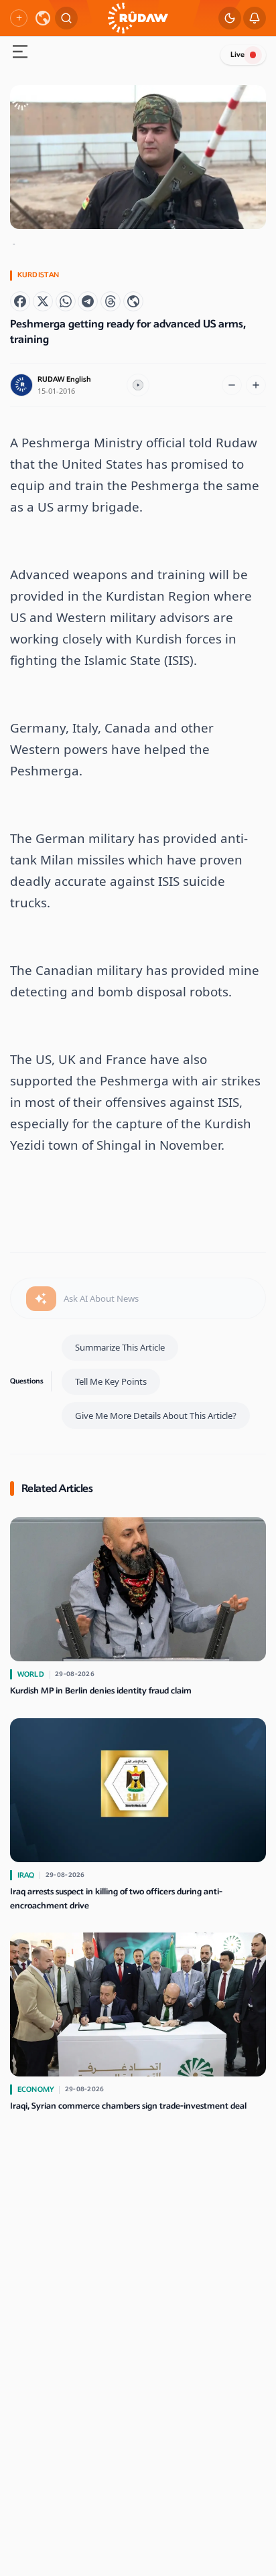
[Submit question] (41, 1299)
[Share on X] (43, 301)
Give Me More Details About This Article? (156, 1416)
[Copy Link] (133, 301)
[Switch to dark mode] (230, 18)
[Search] (66, 18)
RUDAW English (64, 379)
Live (237, 55)
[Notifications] (255, 18)
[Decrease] (232, 385)
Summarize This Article (120, 1347)
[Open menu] (20, 53)
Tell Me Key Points (111, 1381)
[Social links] (19, 18)
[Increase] (256, 385)
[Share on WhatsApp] (66, 301)
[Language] (43, 18)
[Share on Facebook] (20, 301)
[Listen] (138, 385)
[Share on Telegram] (88, 301)
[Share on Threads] (111, 301)
